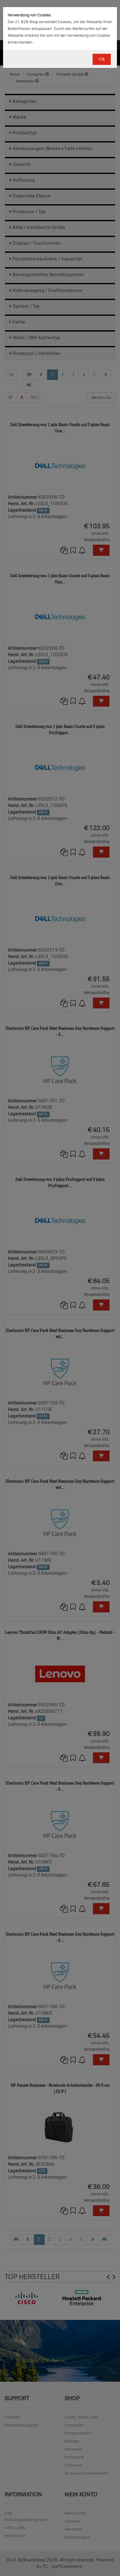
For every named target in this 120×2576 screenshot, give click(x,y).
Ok (102, 59)
